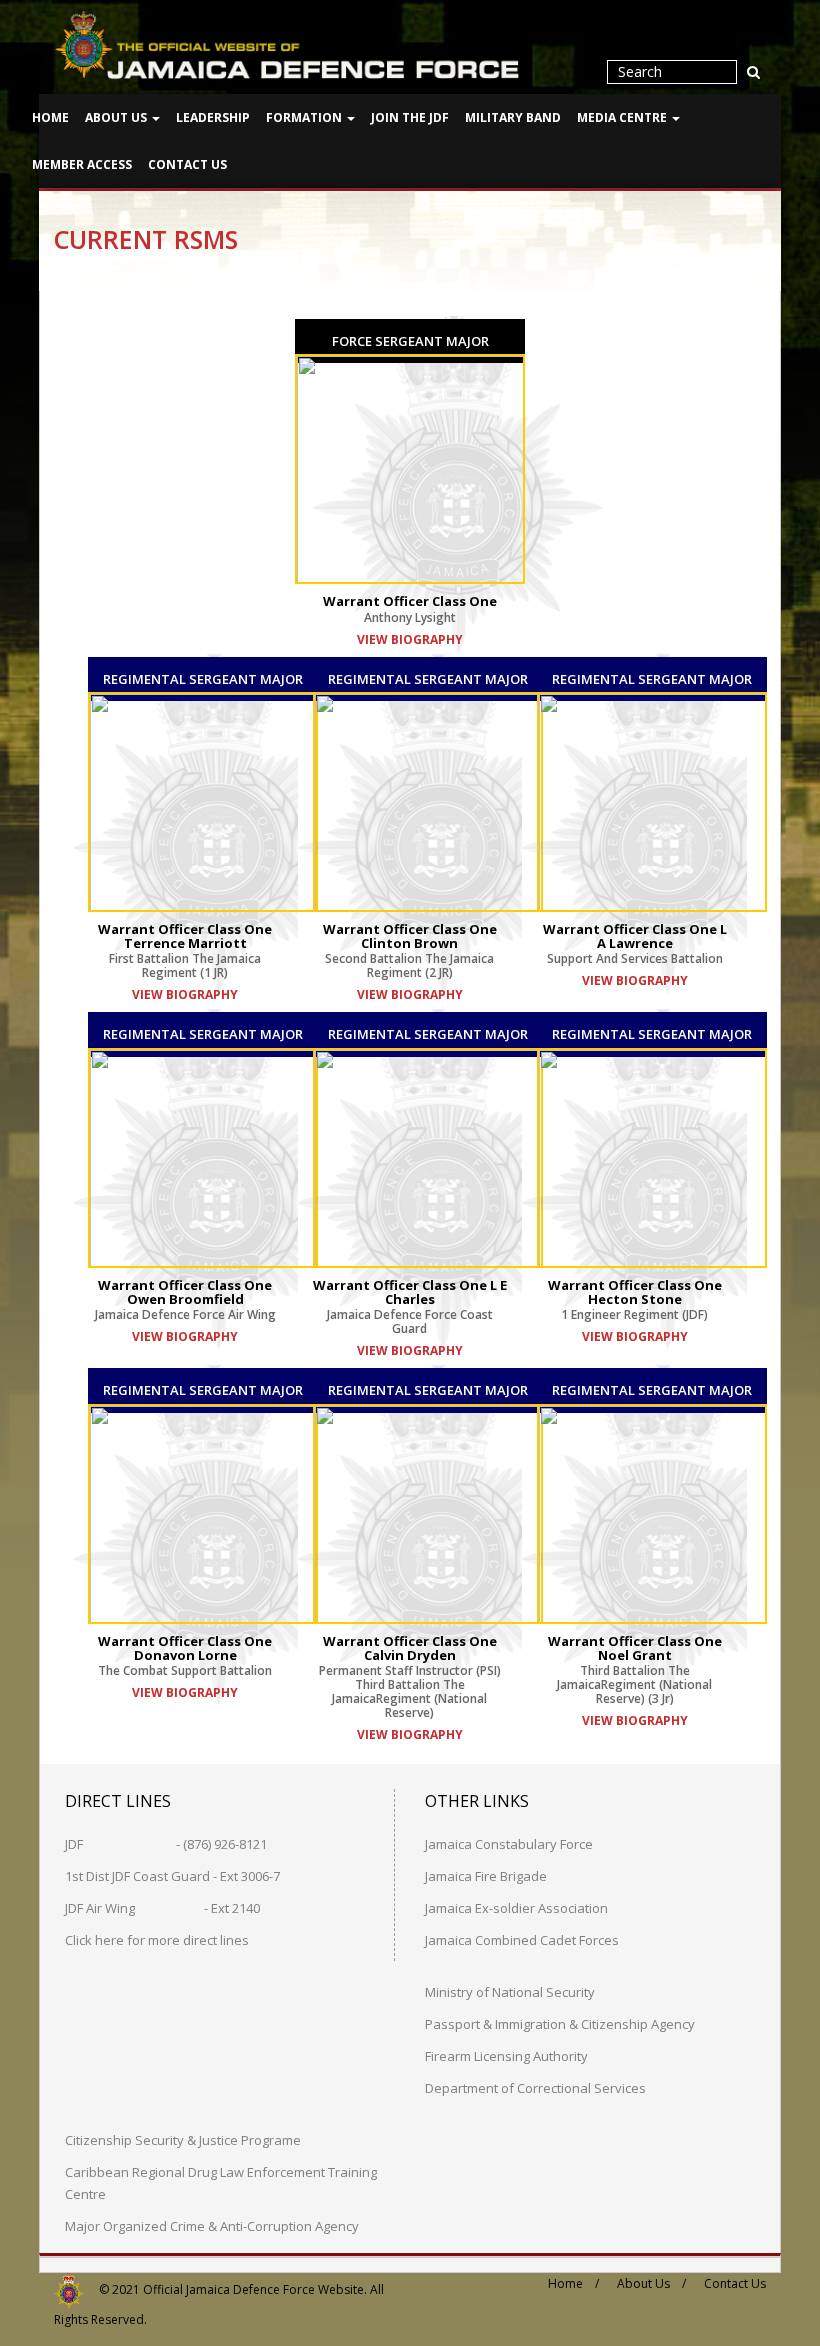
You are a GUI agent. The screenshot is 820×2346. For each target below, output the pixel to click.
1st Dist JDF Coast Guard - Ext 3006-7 (172, 1876)
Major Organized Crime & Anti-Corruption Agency (212, 2226)
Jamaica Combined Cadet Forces (522, 1940)
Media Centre (623, 117)
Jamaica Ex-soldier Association (516, 1908)
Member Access (82, 164)
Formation (305, 117)
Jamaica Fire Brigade (486, 1876)
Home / (573, 2283)
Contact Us (187, 164)
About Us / (651, 2283)
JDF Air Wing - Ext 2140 (162, 1908)
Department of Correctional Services (535, 2088)
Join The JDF (410, 117)
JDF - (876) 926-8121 (166, 1844)
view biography (185, 994)
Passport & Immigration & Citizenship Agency (560, 2024)
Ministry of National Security (510, 1992)
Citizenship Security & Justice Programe (183, 2140)
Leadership (213, 117)
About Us (117, 117)
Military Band (513, 117)
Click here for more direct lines (157, 1940)
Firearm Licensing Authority (506, 2056)
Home (50, 117)
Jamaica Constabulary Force (509, 1844)
